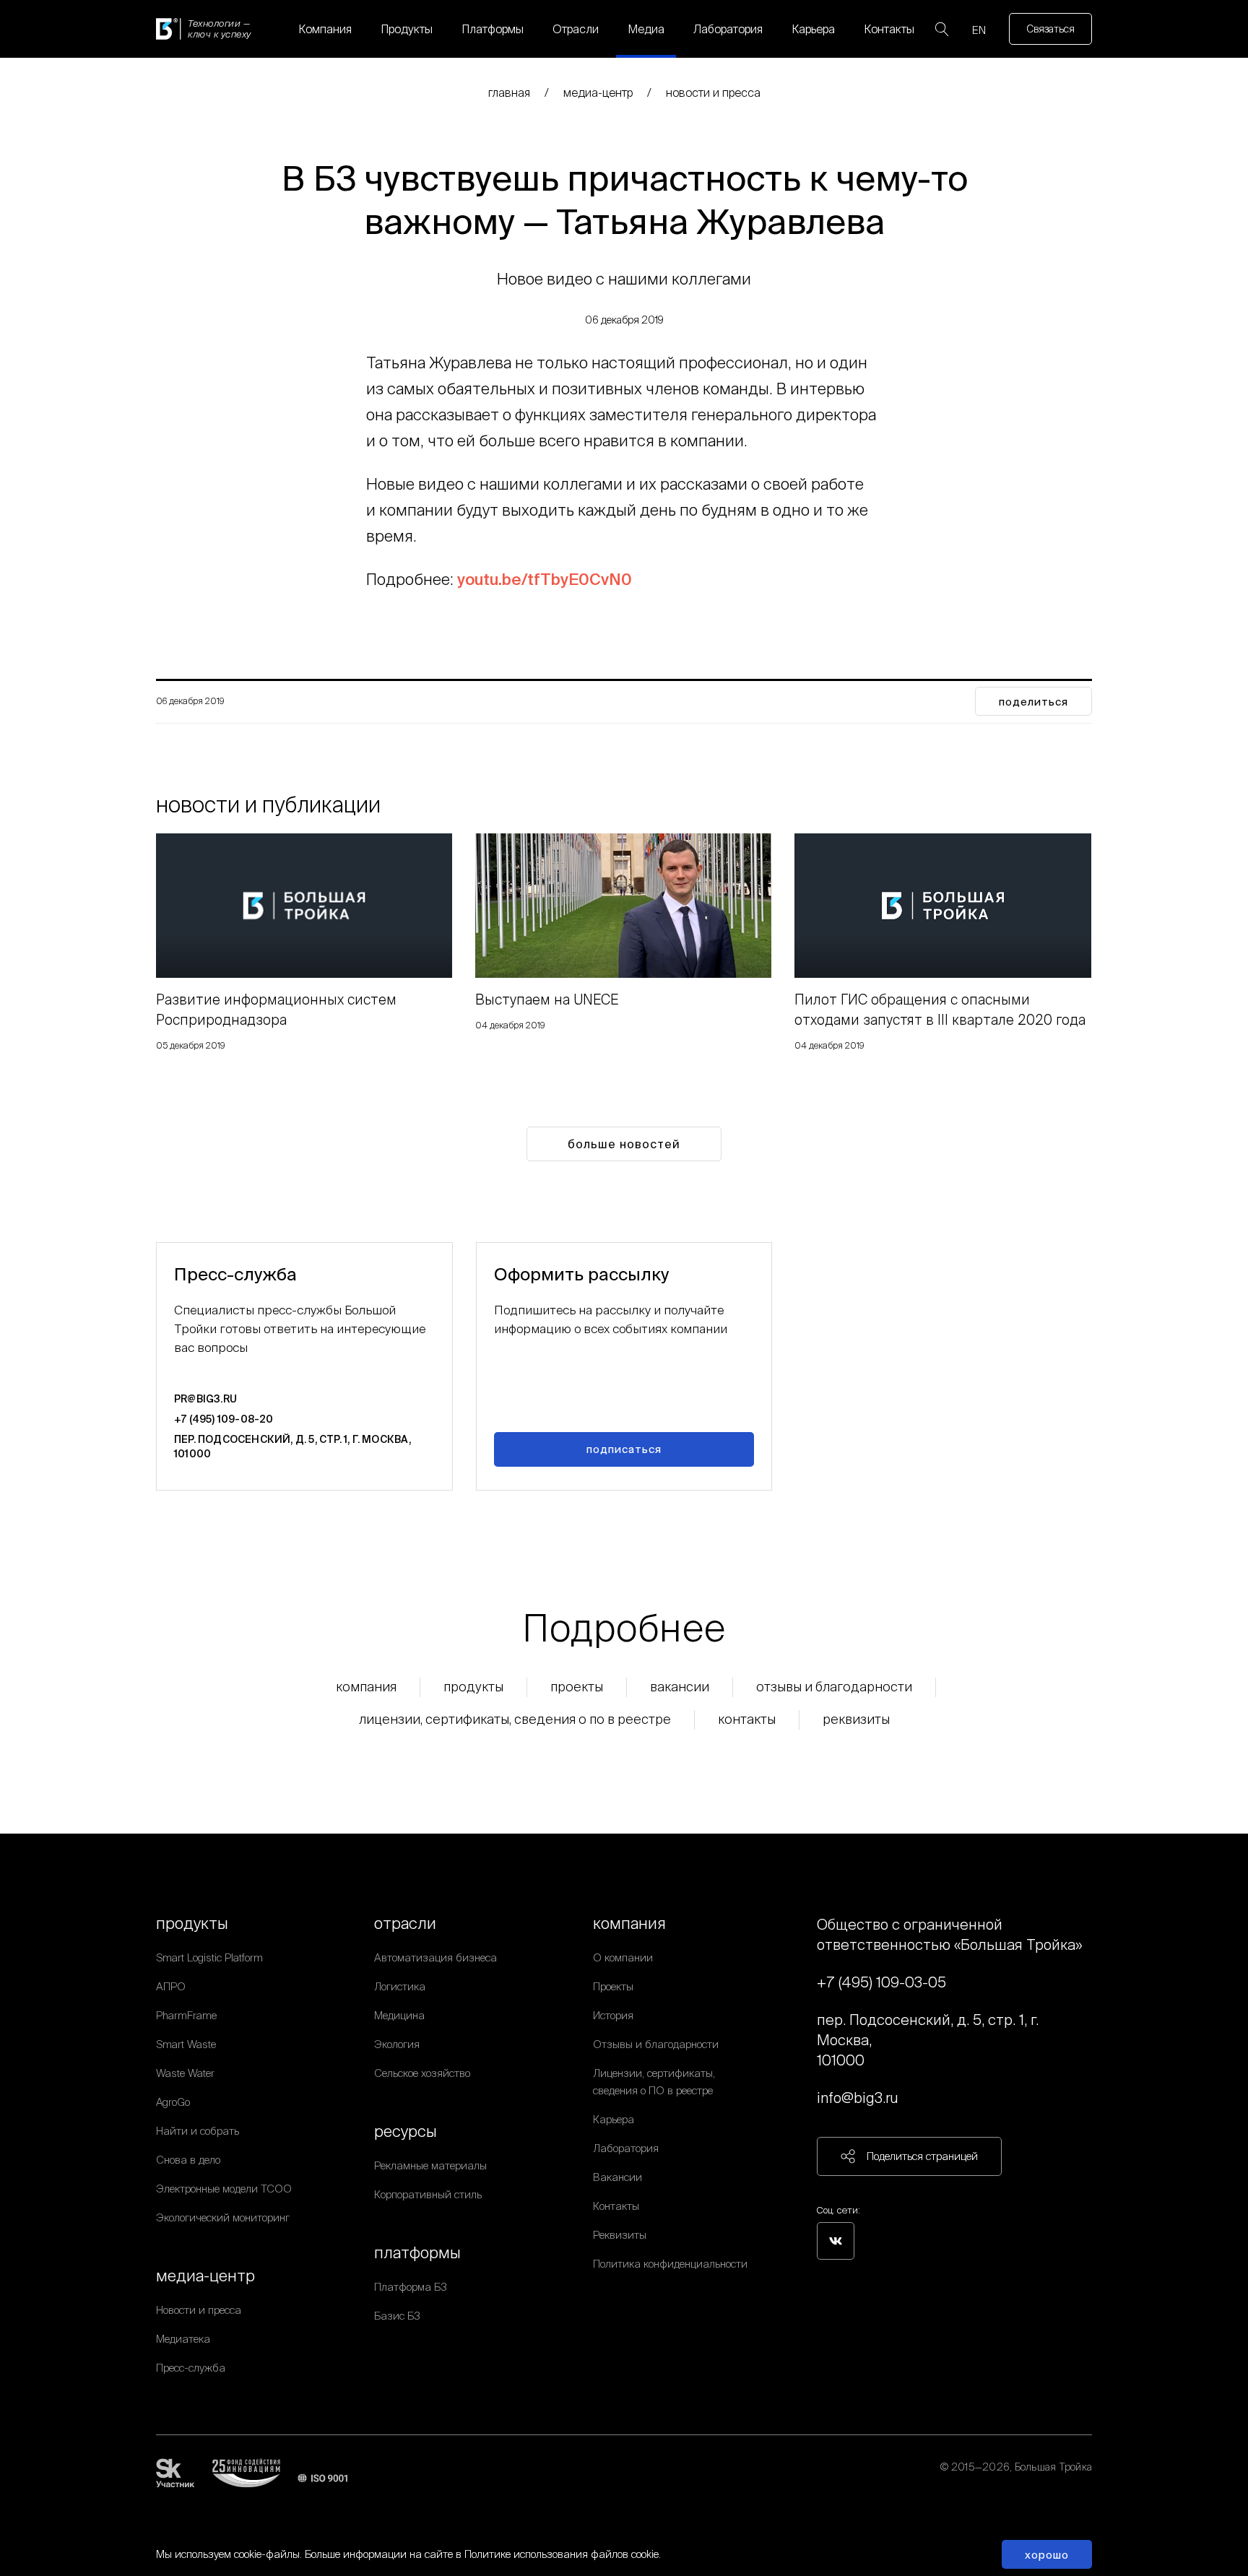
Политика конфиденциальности (670, 2264)
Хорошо (1047, 2555)
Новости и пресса (713, 92)
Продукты (407, 29)
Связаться (1050, 29)
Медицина (399, 2015)
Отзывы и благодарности (834, 1687)
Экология (397, 2044)
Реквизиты (856, 1719)
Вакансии (680, 1687)
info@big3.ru (858, 2098)
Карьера (813, 29)
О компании (623, 1957)
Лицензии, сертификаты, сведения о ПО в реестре (515, 1719)
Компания (325, 29)
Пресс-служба (191, 2368)
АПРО (171, 1986)
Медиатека (183, 2339)
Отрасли (576, 29)
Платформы (493, 29)
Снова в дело (188, 2160)
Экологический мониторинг (223, 2217)
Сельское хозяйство (422, 2073)
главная (509, 92)
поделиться (1033, 702)
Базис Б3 (397, 2316)
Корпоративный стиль (428, 2194)
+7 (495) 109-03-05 (881, 1982)
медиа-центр (598, 92)
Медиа (646, 29)
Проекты (577, 1687)
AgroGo (173, 2102)
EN (979, 30)
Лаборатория (728, 29)
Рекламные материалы (430, 2165)
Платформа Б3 (411, 2287)
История (613, 2015)
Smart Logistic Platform (209, 1957)
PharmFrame (186, 2015)
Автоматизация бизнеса (435, 1957)
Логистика (400, 1986)
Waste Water (185, 2073)
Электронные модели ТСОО (224, 2189)
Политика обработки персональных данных (989, 2484)
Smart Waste (186, 2044)
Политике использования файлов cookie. (563, 2554)
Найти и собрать (198, 2131)
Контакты (889, 29)
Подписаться (624, 1449)
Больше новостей (624, 1144)
